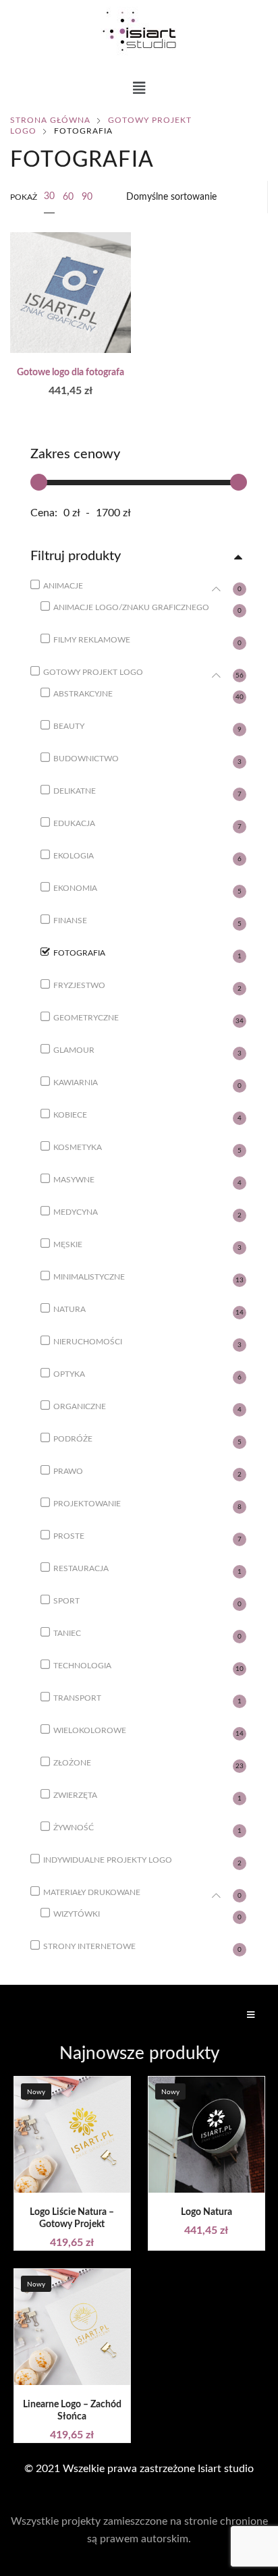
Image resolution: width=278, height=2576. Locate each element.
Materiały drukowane (92, 1892)
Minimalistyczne (89, 1277)
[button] (139, 89)
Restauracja (81, 1568)
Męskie (68, 1244)
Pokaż (24, 197)
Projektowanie (87, 1504)
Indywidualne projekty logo (108, 1860)
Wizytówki (77, 1914)
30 (49, 196)
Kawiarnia (76, 1083)
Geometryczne (86, 1018)
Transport (77, 1698)
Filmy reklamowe (92, 640)
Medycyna (76, 1212)
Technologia (82, 1666)
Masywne (74, 1180)
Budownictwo (86, 759)
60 (68, 197)
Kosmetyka (78, 1147)
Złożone (72, 1763)
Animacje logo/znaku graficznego (131, 607)
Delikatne (75, 791)
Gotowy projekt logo (93, 672)
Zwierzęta (75, 1795)
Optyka (69, 1374)
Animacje (63, 586)
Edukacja (74, 823)
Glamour (74, 1050)
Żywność (74, 1828)
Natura (69, 1309)
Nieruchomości (88, 1342)
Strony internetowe (89, 1946)
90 (87, 197)
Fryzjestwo (79, 985)
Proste (69, 1536)
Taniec (67, 1633)
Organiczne (80, 1406)
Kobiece (70, 1115)
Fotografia (79, 953)
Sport (66, 1601)
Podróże (73, 1439)
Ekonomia (75, 888)
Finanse (70, 921)
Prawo (68, 1471)
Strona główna (50, 120)
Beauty (69, 726)
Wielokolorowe (90, 1730)
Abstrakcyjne (83, 694)
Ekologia (74, 856)
